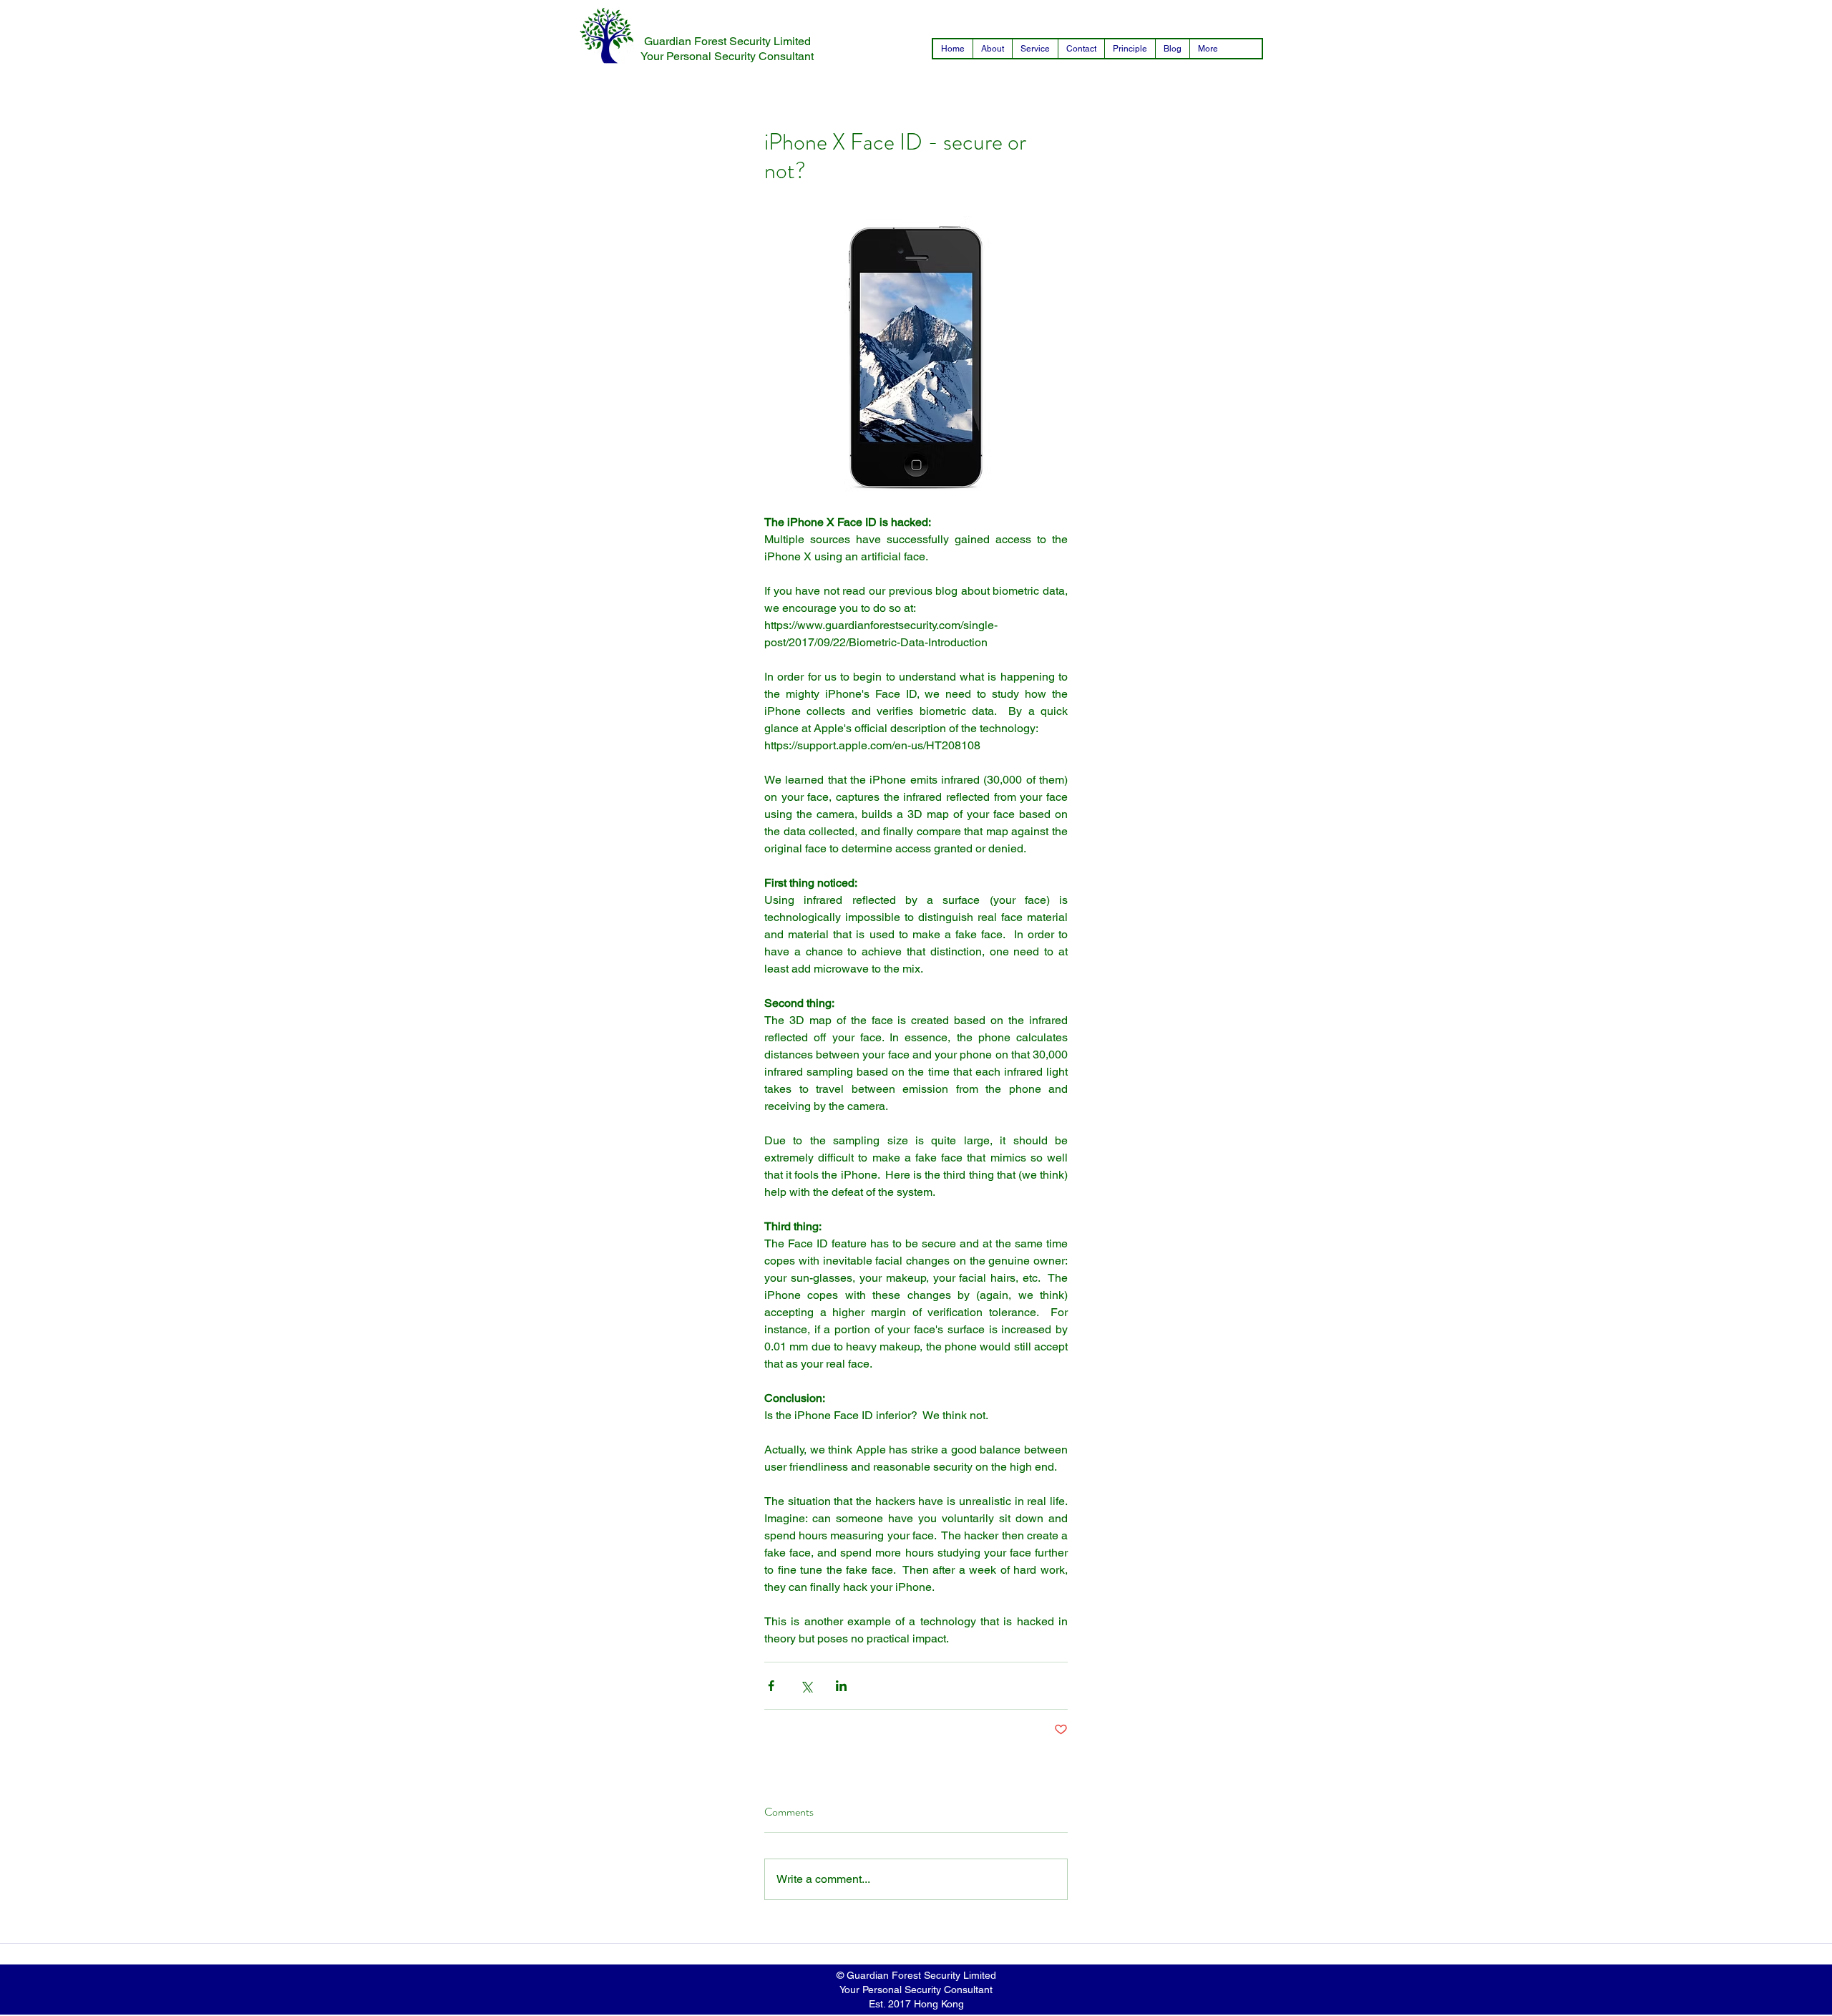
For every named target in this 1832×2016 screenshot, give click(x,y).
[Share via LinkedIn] (841, 1686)
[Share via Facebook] (771, 1686)
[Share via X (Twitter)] (806, 1686)
